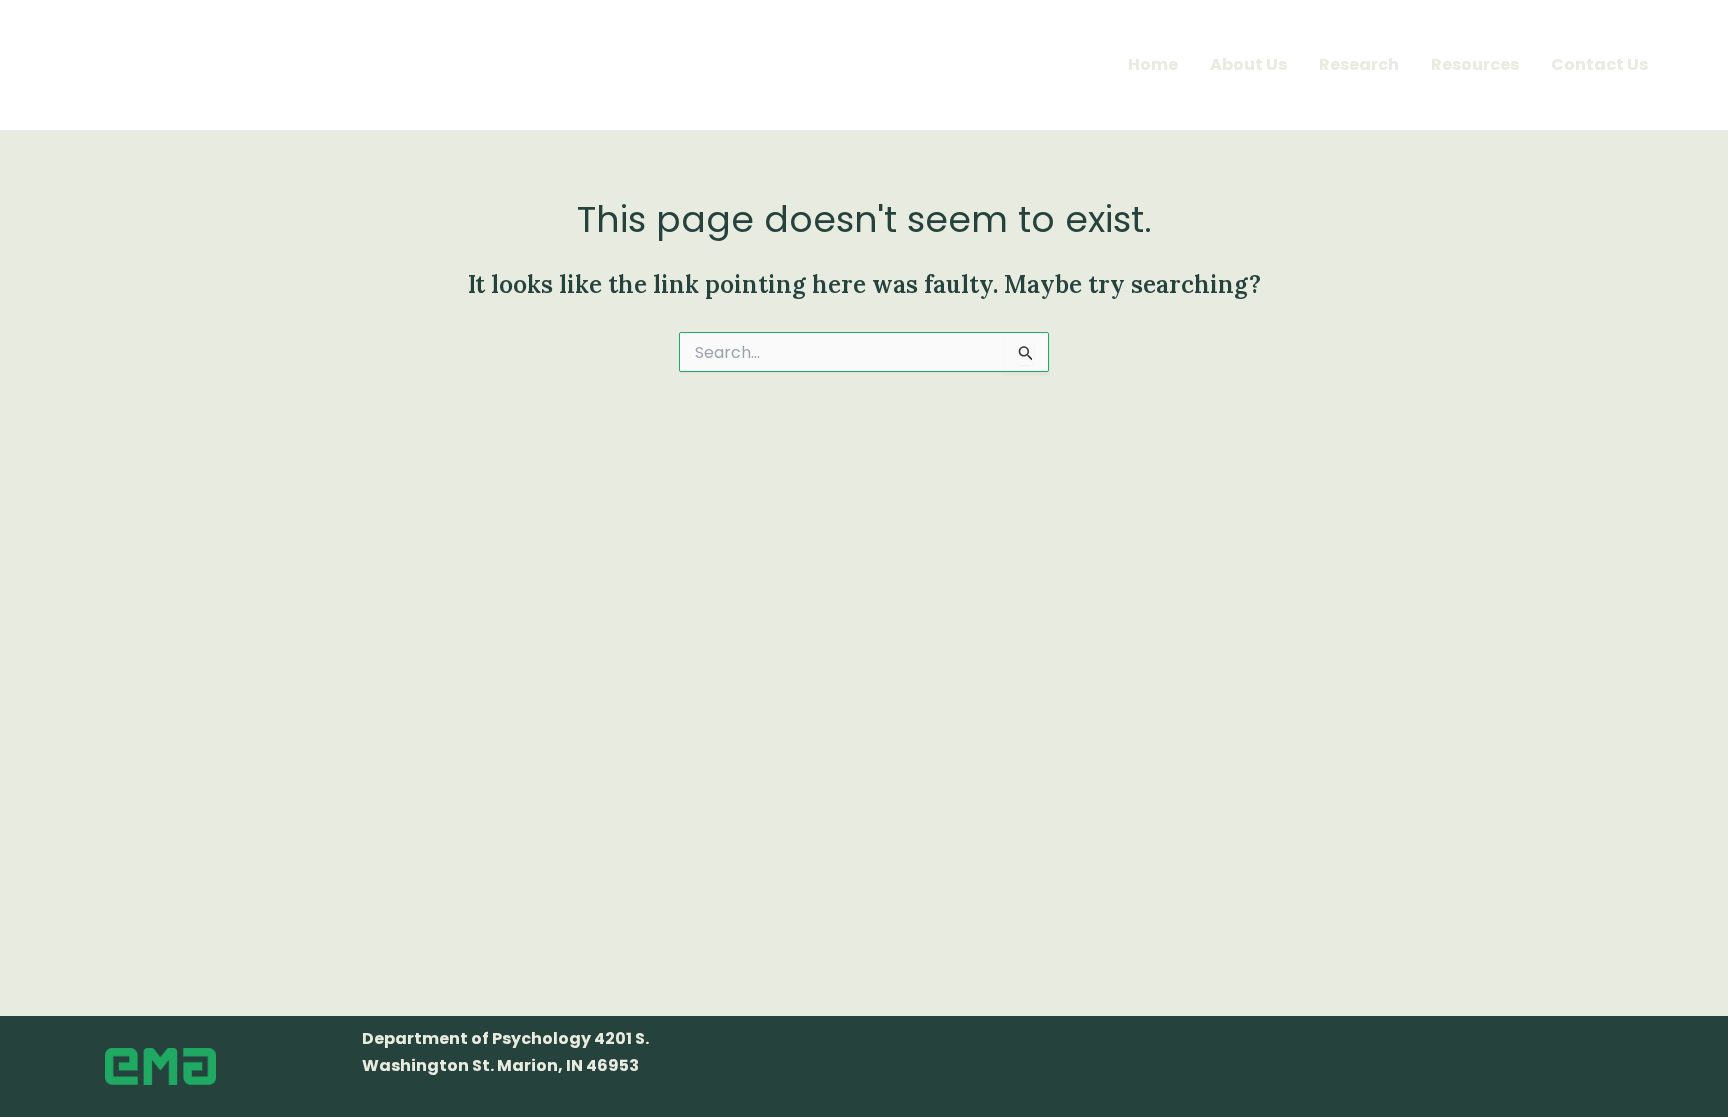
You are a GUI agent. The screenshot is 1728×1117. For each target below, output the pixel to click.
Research (1359, 64)
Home (1153, 64)
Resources (1475, 64)
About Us (1248, 64)
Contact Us (1599, 64)
